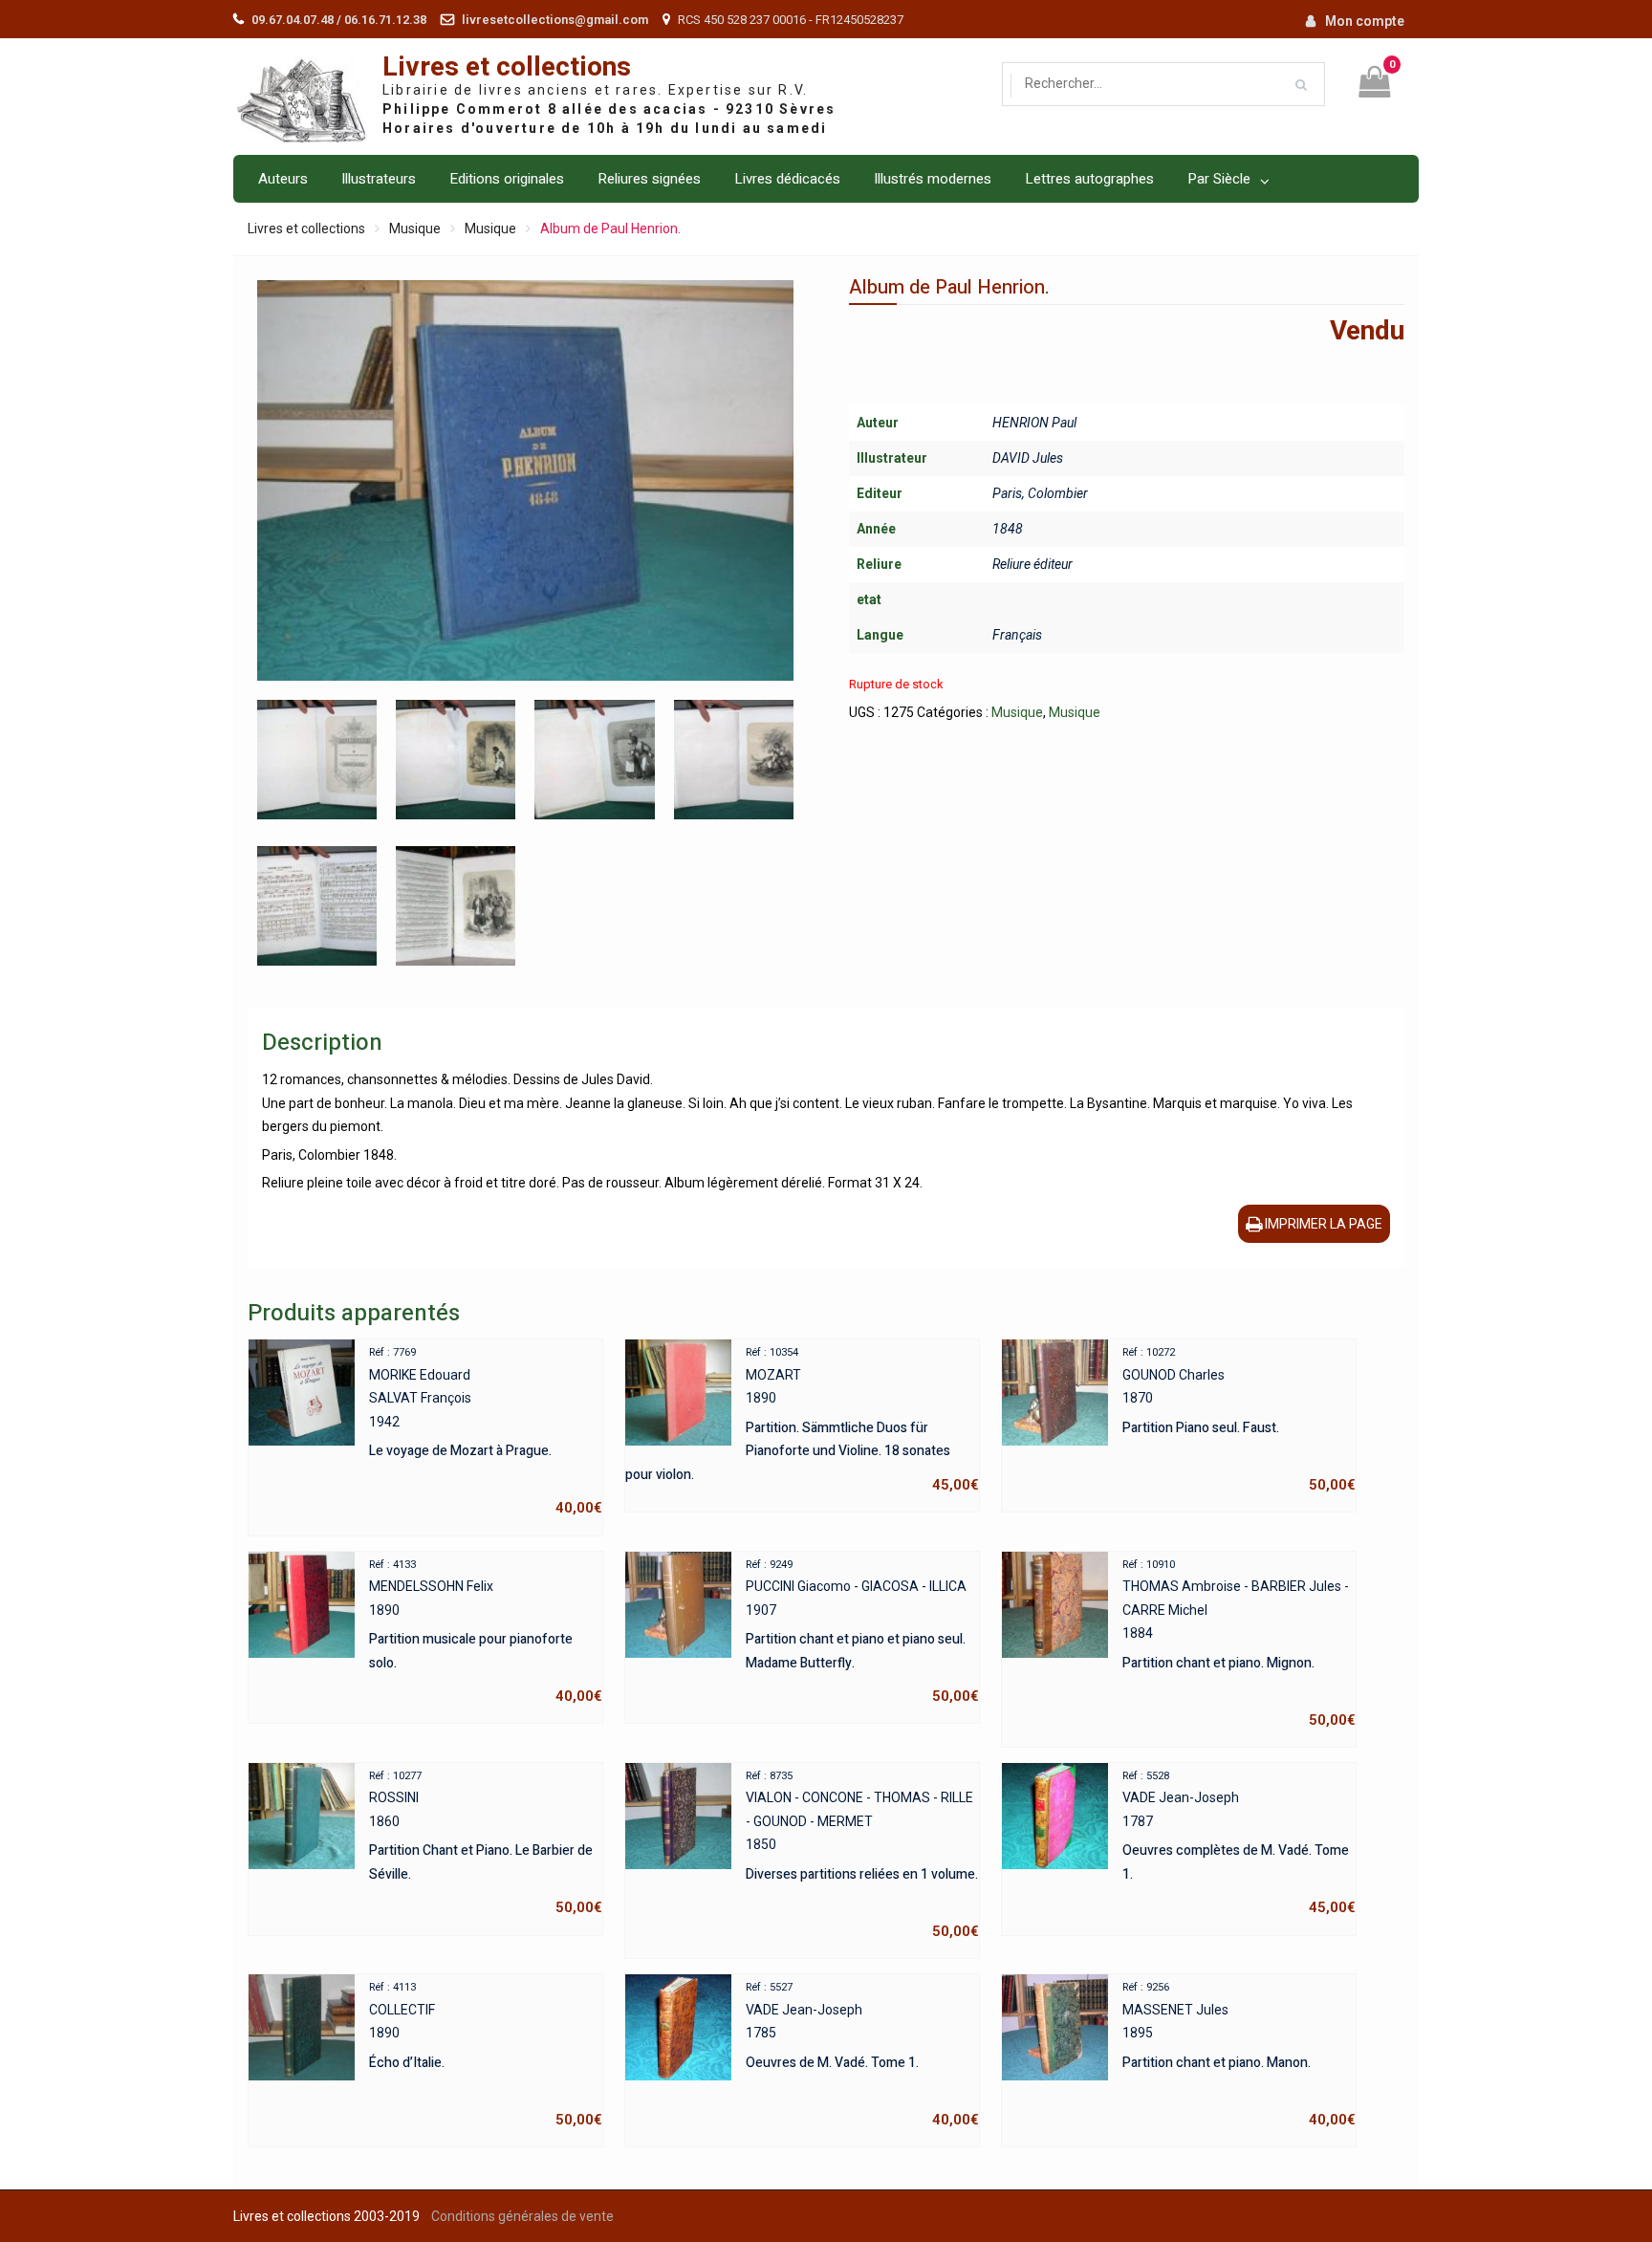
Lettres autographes (1089, 179)
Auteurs (283, 179)
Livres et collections (507, 67)
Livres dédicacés (787, 179)
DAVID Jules (1028, 458)
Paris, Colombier (1040, 493)
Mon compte (1365, 21)
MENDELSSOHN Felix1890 (486, 1632)
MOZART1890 (802, 1420)
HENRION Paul (1034, 423)
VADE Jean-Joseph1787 (1239, 1843)
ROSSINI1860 (486, 1843)
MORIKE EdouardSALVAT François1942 (486, 1431)
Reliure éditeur (1032, 564)
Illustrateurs (379, 179)
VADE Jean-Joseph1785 (862, 2055)
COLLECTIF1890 (486, 2055)
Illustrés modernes (933, 179)
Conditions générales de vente (522, 2216)
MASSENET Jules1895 (1239, 2055)
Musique (415, 229)
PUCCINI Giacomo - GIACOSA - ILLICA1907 (862, 1632)
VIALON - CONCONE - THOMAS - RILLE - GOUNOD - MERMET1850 (862, 1855)
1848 (1008, 529)
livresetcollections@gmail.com (555, 20)
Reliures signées (649, 179)
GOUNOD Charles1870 (1239, 1420)
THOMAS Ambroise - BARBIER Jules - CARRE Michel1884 (1239, 1643)
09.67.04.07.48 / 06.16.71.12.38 (339, 20)
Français (1017, 635)
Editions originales (507, 179)
